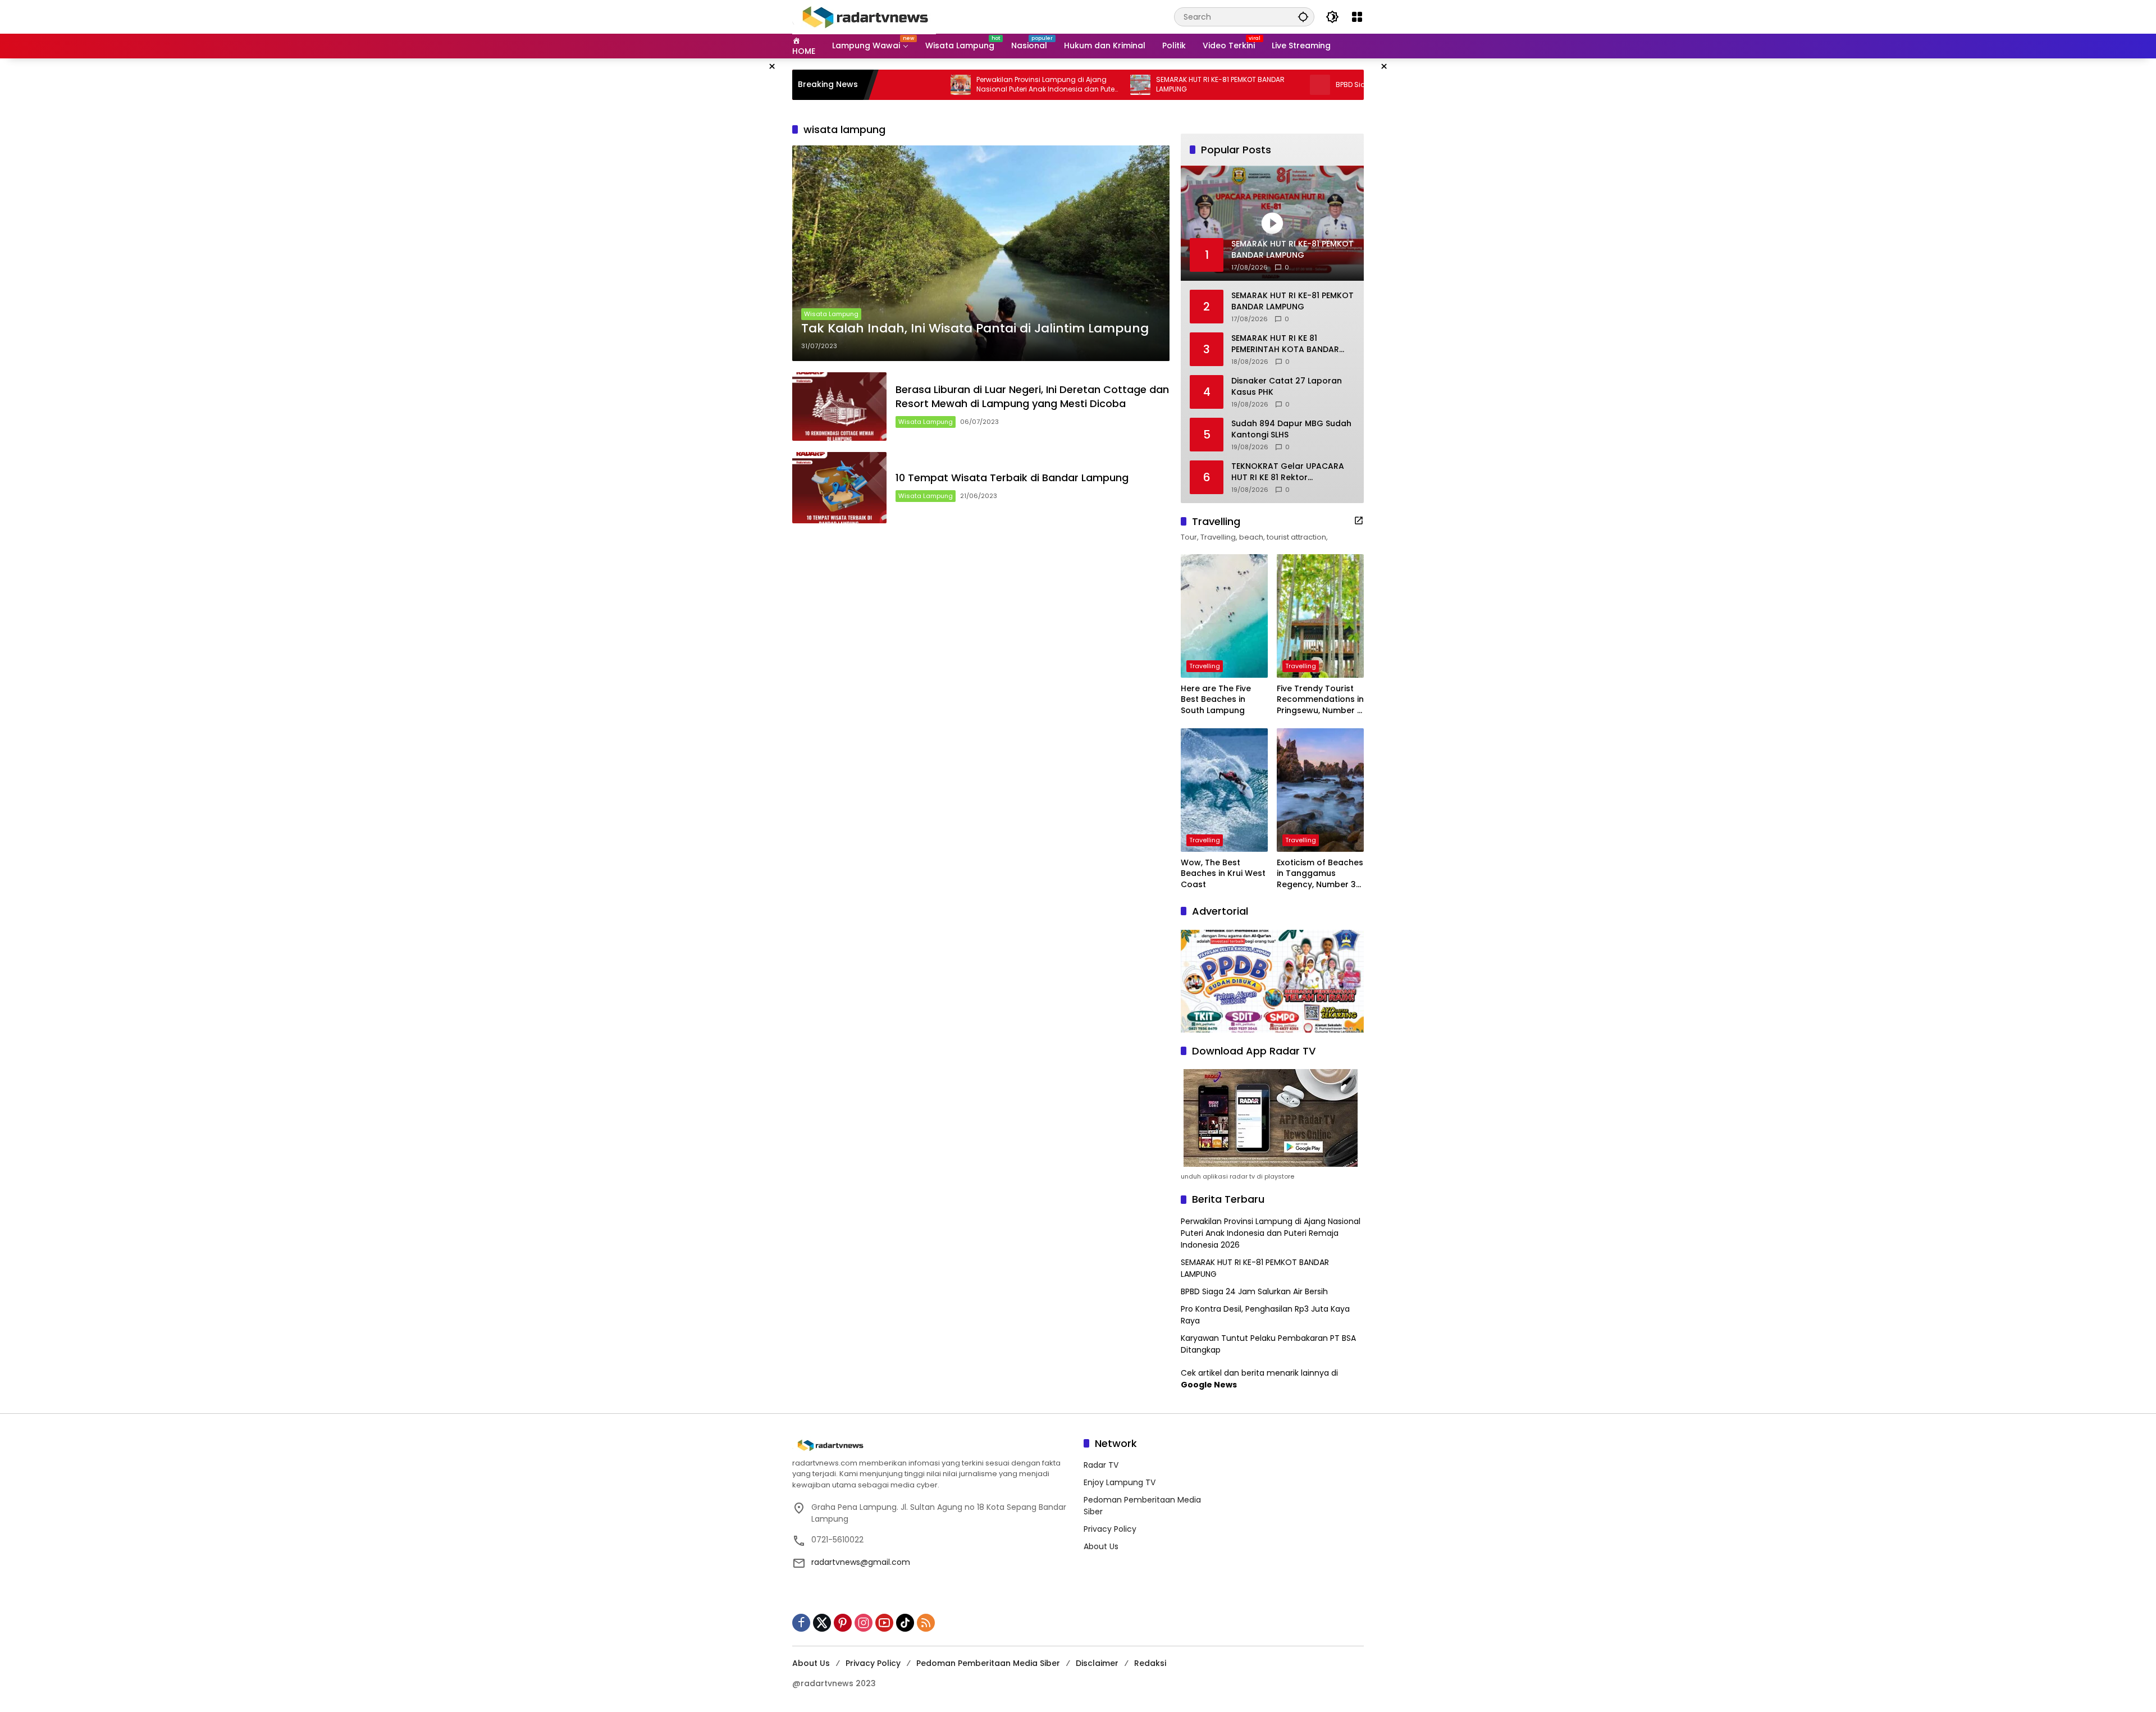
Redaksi (1150, 1663)
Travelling (1205, 666)
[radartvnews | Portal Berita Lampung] (864, 16)
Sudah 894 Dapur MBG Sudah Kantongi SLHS (1291, 429)
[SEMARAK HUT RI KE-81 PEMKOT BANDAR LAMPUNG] (1044, 85)
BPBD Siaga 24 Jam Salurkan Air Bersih (1306, 85)
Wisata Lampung (831, 314)
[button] (1303, 17)
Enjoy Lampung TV (1120, 1482)
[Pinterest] (843, 1623)
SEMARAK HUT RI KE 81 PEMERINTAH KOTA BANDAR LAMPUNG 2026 (1285, 344)
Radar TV (1101, 1465)
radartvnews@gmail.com (861, 1562)
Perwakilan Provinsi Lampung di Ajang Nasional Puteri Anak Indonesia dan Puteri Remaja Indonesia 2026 (951, 85)
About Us (1101, 1546)
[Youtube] (884, 1623)
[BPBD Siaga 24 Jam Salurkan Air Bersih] (1223, 85)
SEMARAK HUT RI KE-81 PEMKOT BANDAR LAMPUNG (1124, 85)
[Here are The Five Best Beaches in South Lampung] (1224, 616)
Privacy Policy (1110, 1529)
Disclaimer (1097, 1663)
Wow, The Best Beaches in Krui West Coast (1223, 874)
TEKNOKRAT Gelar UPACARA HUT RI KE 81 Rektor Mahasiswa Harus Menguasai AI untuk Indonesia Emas (1291, 472)
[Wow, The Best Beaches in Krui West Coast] (1224, 790)
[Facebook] (801, 1623)
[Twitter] (822, 1623)
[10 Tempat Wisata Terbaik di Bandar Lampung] (839, 488)
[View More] (1359, 521)
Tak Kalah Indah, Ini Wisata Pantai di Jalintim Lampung (975, 328)
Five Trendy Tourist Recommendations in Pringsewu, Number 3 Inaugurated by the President (1320, 700)
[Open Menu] (1357, 17)
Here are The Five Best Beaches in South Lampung (1216, 700)
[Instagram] (864, 1623)
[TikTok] (905, 1623)
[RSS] (926, 1623)
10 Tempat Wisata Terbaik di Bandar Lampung (1012, 478)
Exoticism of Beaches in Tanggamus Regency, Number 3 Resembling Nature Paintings (1320, 874)
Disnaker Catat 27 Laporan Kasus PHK (1287, 387)
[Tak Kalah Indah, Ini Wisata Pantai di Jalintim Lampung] (981, 253)
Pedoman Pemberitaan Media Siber (988, 1663)
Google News (1209, 1385)
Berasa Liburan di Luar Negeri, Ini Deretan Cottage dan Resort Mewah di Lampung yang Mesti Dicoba (1032, 396)
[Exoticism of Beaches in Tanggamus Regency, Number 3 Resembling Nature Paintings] (1320, 790)
